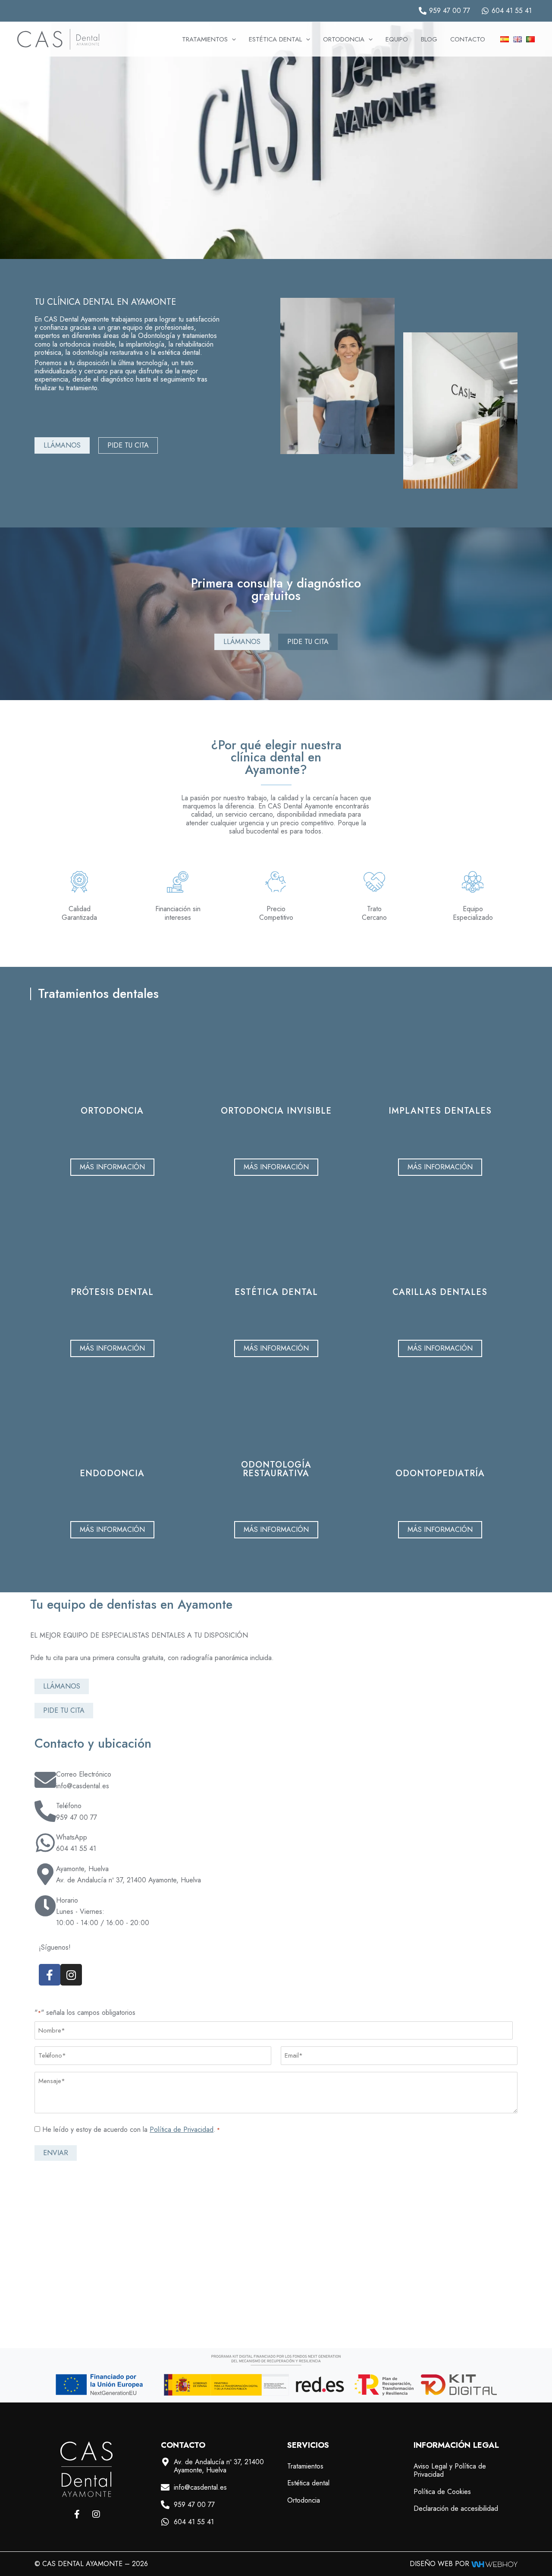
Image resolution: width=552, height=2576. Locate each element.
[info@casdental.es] (165, 2488)
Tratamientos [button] (205, 39)
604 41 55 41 (76, 1848)
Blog (429, 39)
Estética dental (308, 2483)
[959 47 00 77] (165, 2505)
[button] (232, 39)
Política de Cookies (442, 2492)
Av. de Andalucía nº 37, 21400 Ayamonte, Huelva (129, 1880)
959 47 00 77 (77, 1817)
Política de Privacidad (182, 2129)
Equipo (397, 39)
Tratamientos (305, 2466)
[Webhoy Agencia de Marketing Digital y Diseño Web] (494, 2564)
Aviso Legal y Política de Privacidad (450, 2470)
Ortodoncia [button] (344, 39)
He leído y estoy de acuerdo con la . (131, 2129)
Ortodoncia (304, 2500)
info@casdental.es (83, 1786)
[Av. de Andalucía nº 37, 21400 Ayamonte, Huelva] (165, 2462)
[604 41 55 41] (165, 2522)
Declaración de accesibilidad (456, 2508)
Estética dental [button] (275, 39)
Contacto (468, 39)
